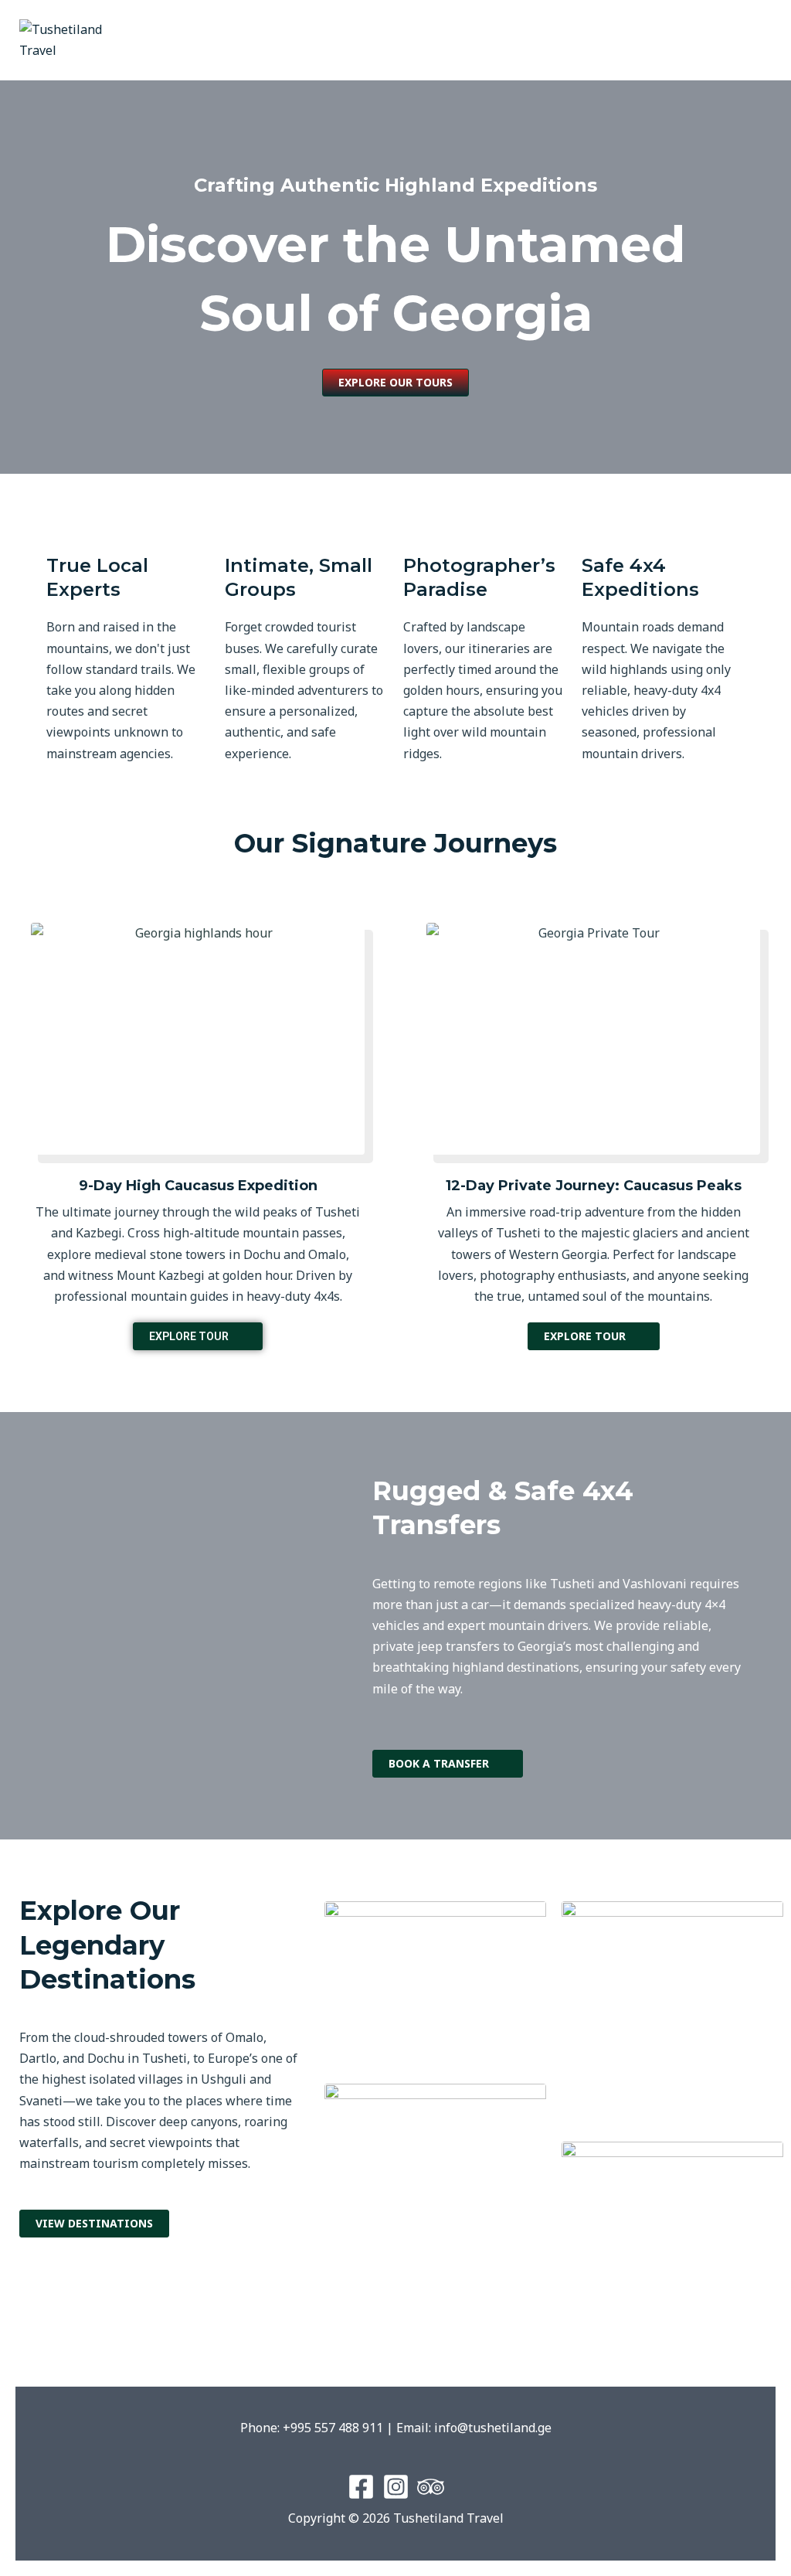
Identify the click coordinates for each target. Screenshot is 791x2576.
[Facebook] (361, 2487)
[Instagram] (396, 2487)
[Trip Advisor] (431, 2487)
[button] (593, 41)
